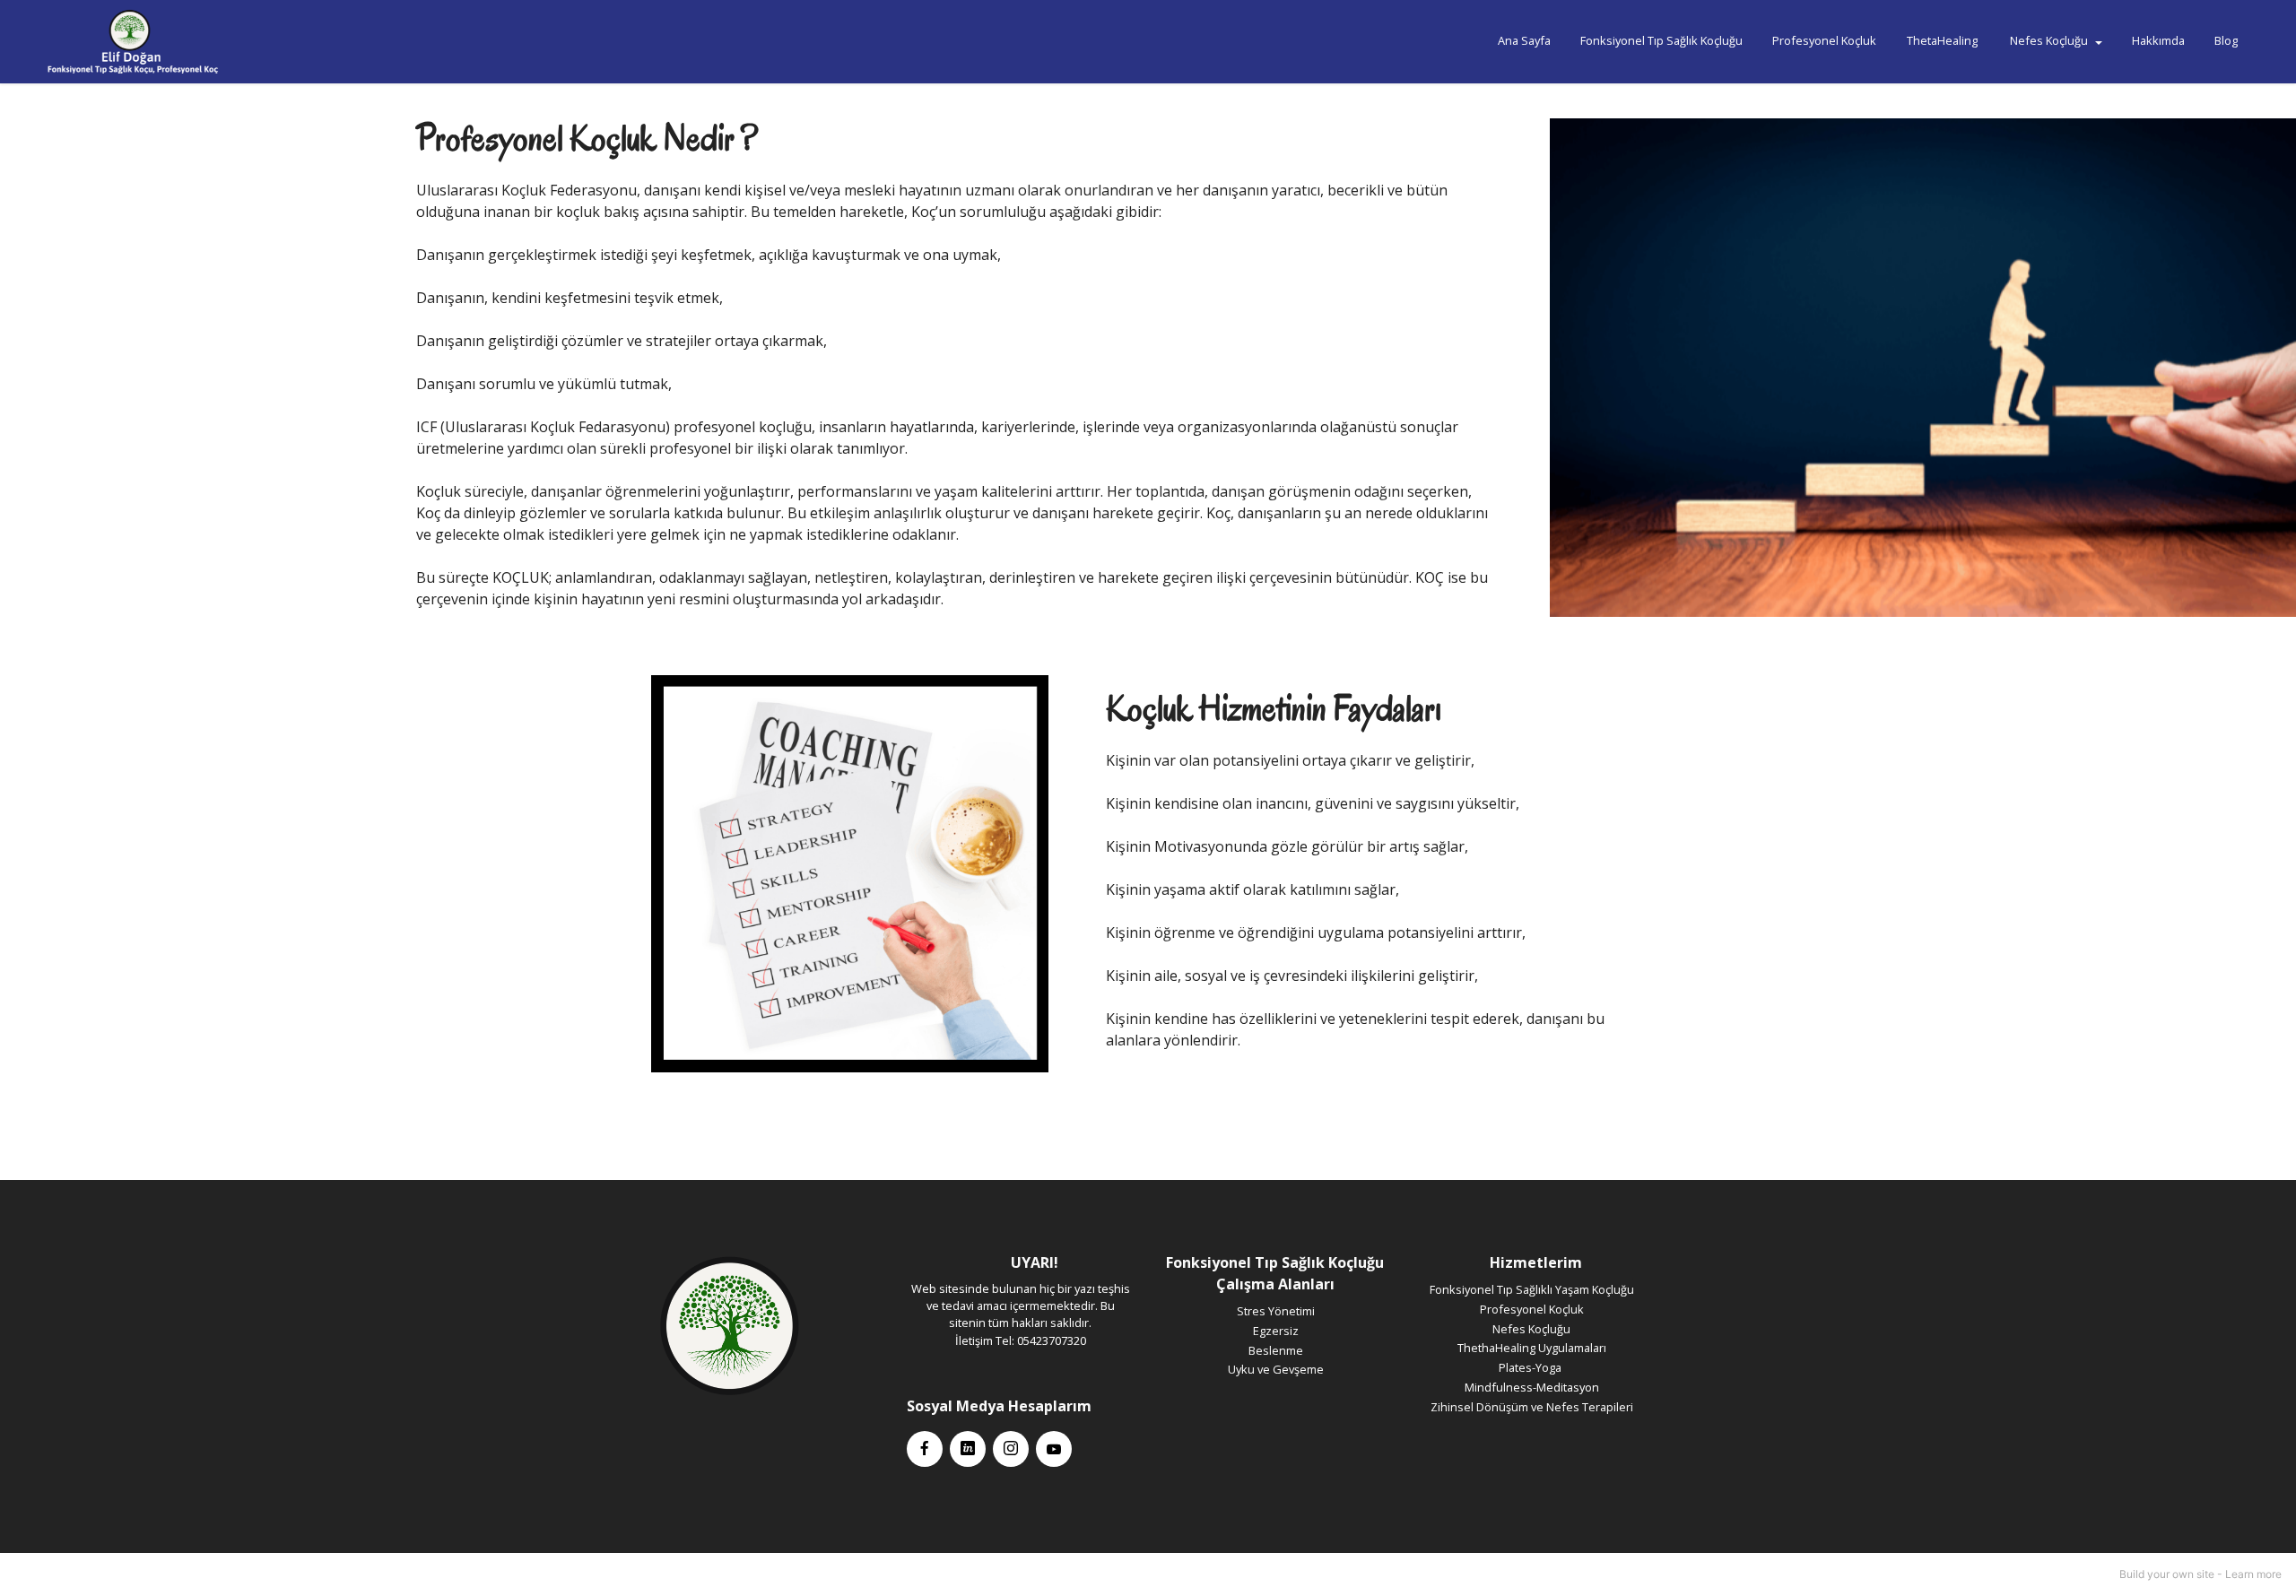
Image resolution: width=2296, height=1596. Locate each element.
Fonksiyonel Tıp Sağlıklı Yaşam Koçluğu (1532, 1289)
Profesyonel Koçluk (1824, 40)
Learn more (2253, 1574)
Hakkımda (2158, 40)
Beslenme (1276, 1350)
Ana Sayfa (1524, 40)
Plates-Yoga (1531, 1367)
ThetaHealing (1944, 40)
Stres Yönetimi (1276, 1311)
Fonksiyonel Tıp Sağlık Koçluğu (1661, 40)
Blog (2226, 40)
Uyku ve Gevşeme (1276, 1369)
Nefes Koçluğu (2049, 40)
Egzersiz (1276, 1331)
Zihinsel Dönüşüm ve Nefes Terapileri (1532, 1407)
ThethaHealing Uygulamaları (1532, 1348)
